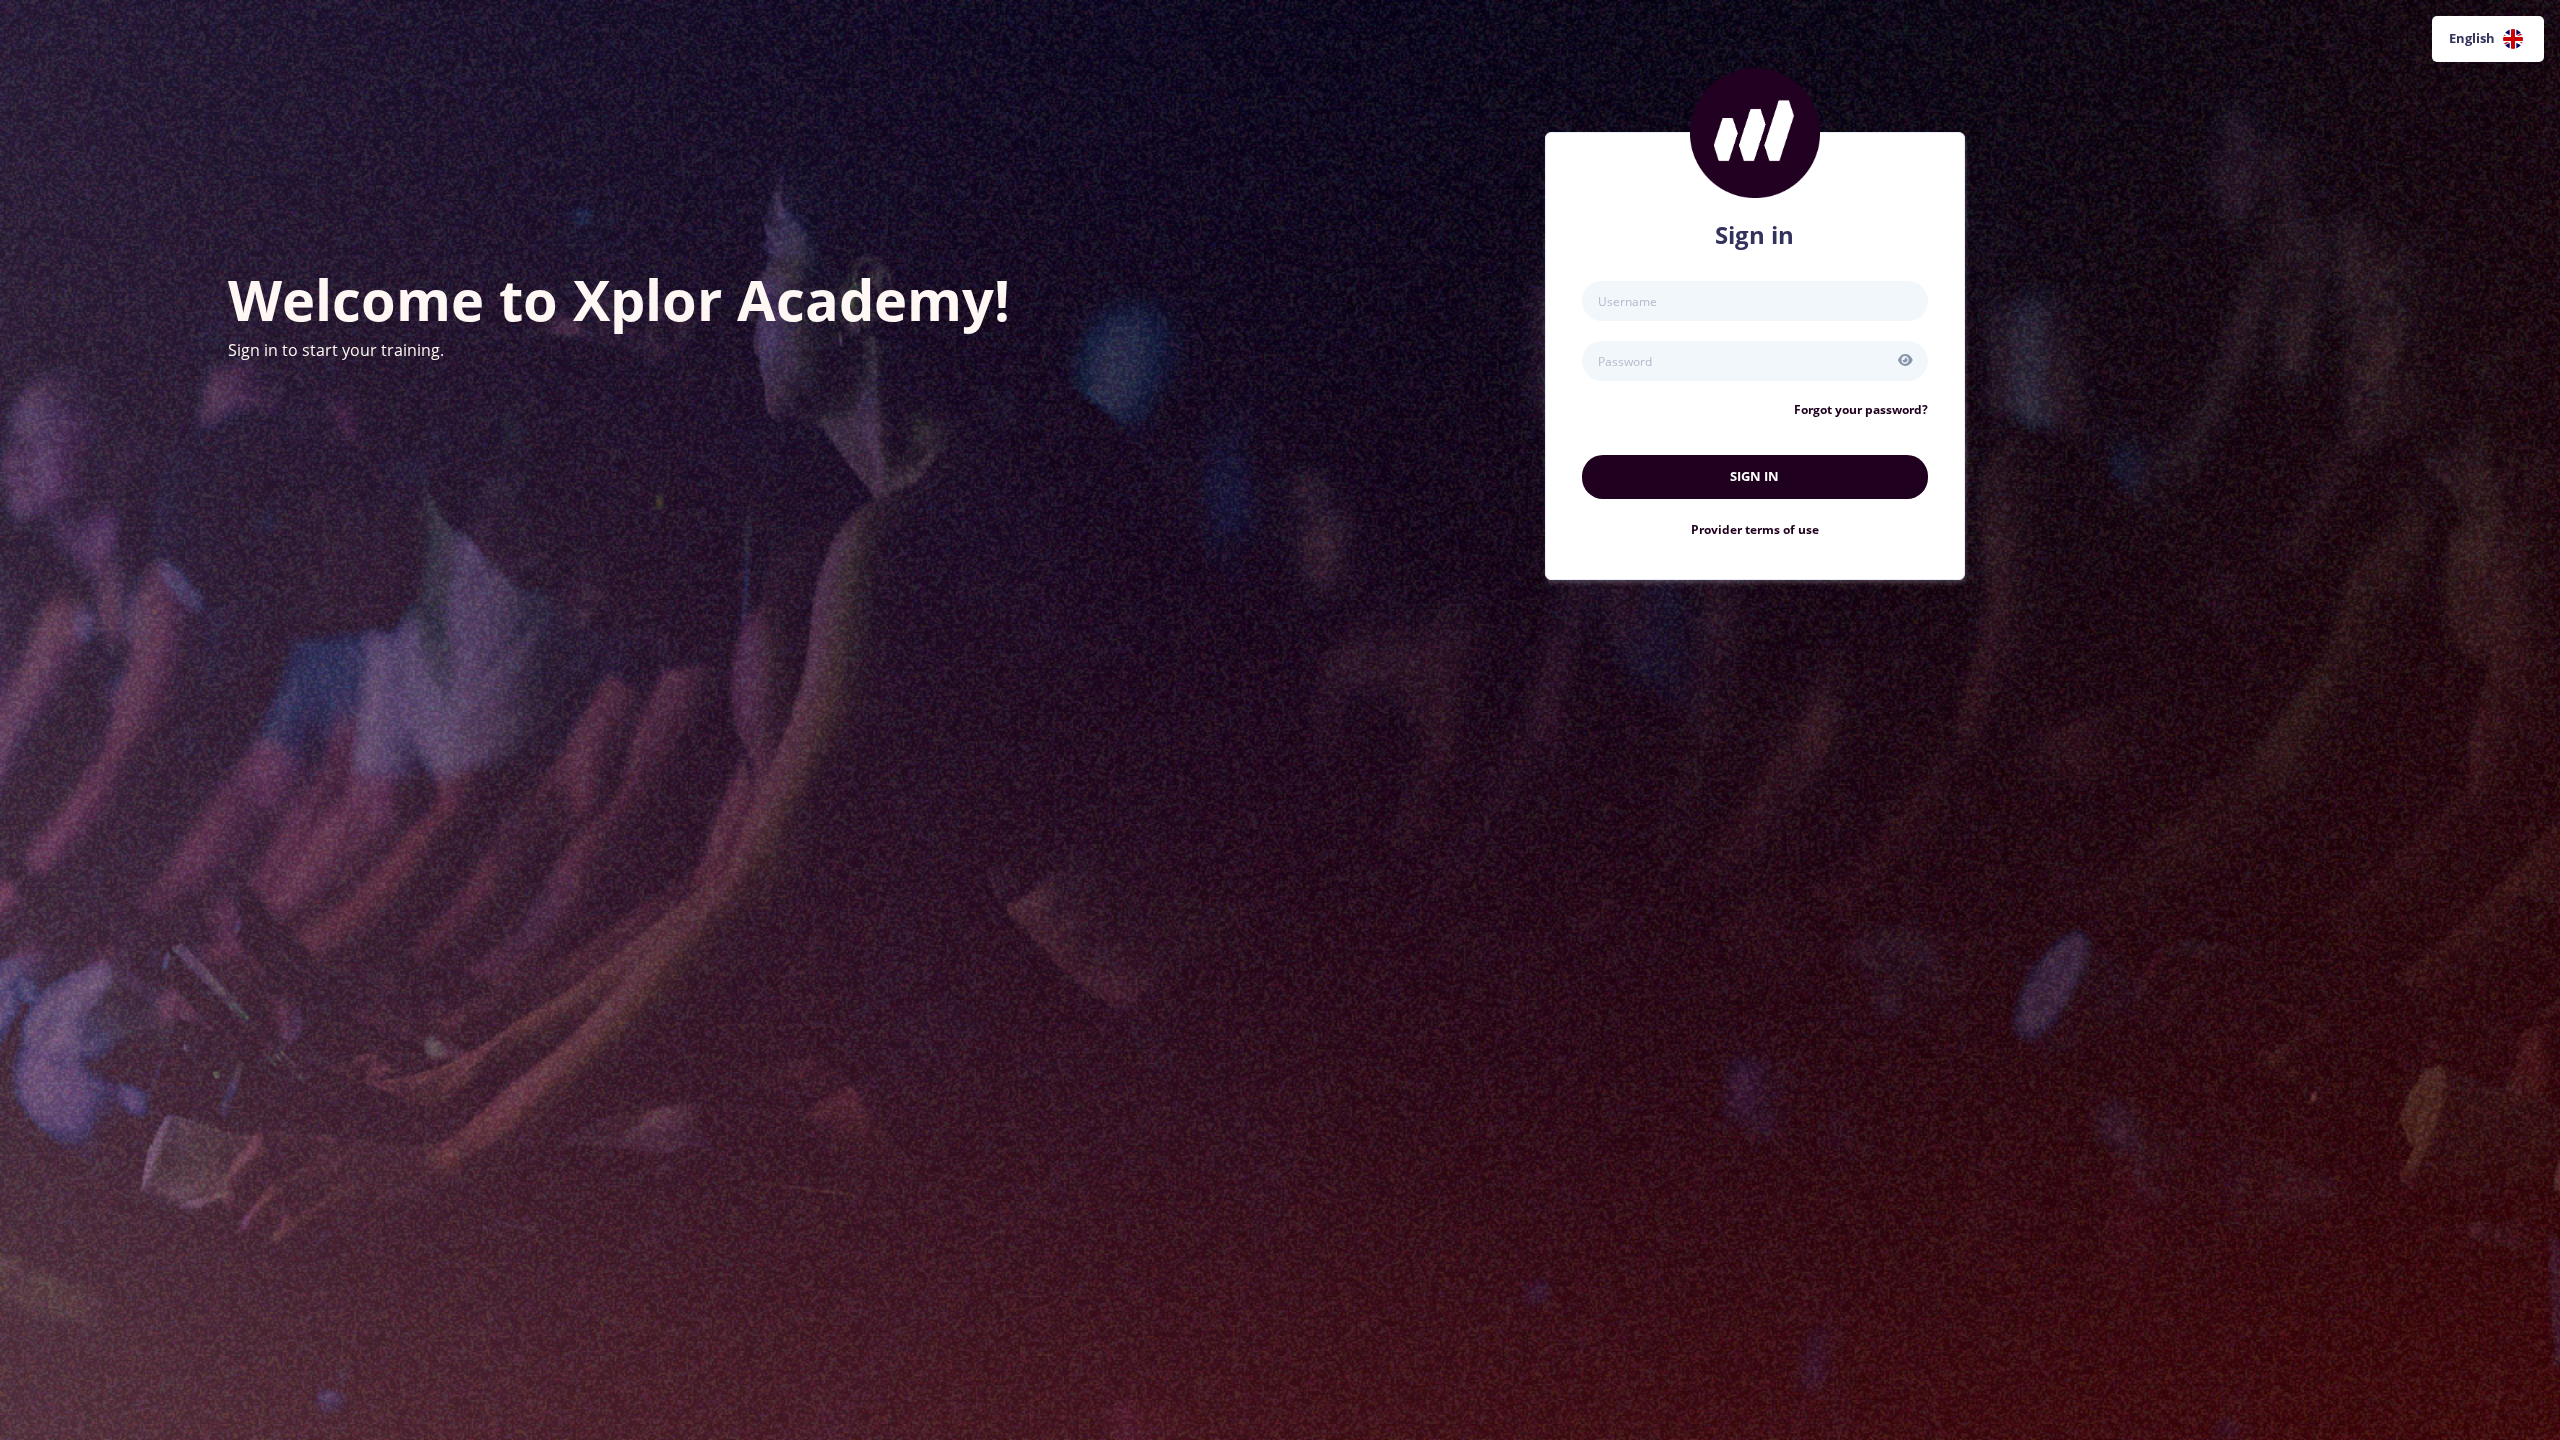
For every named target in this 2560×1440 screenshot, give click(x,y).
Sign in (1754, 476)
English (2472, 38)
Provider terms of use (1755, 529)
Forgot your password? (1861, 409)
